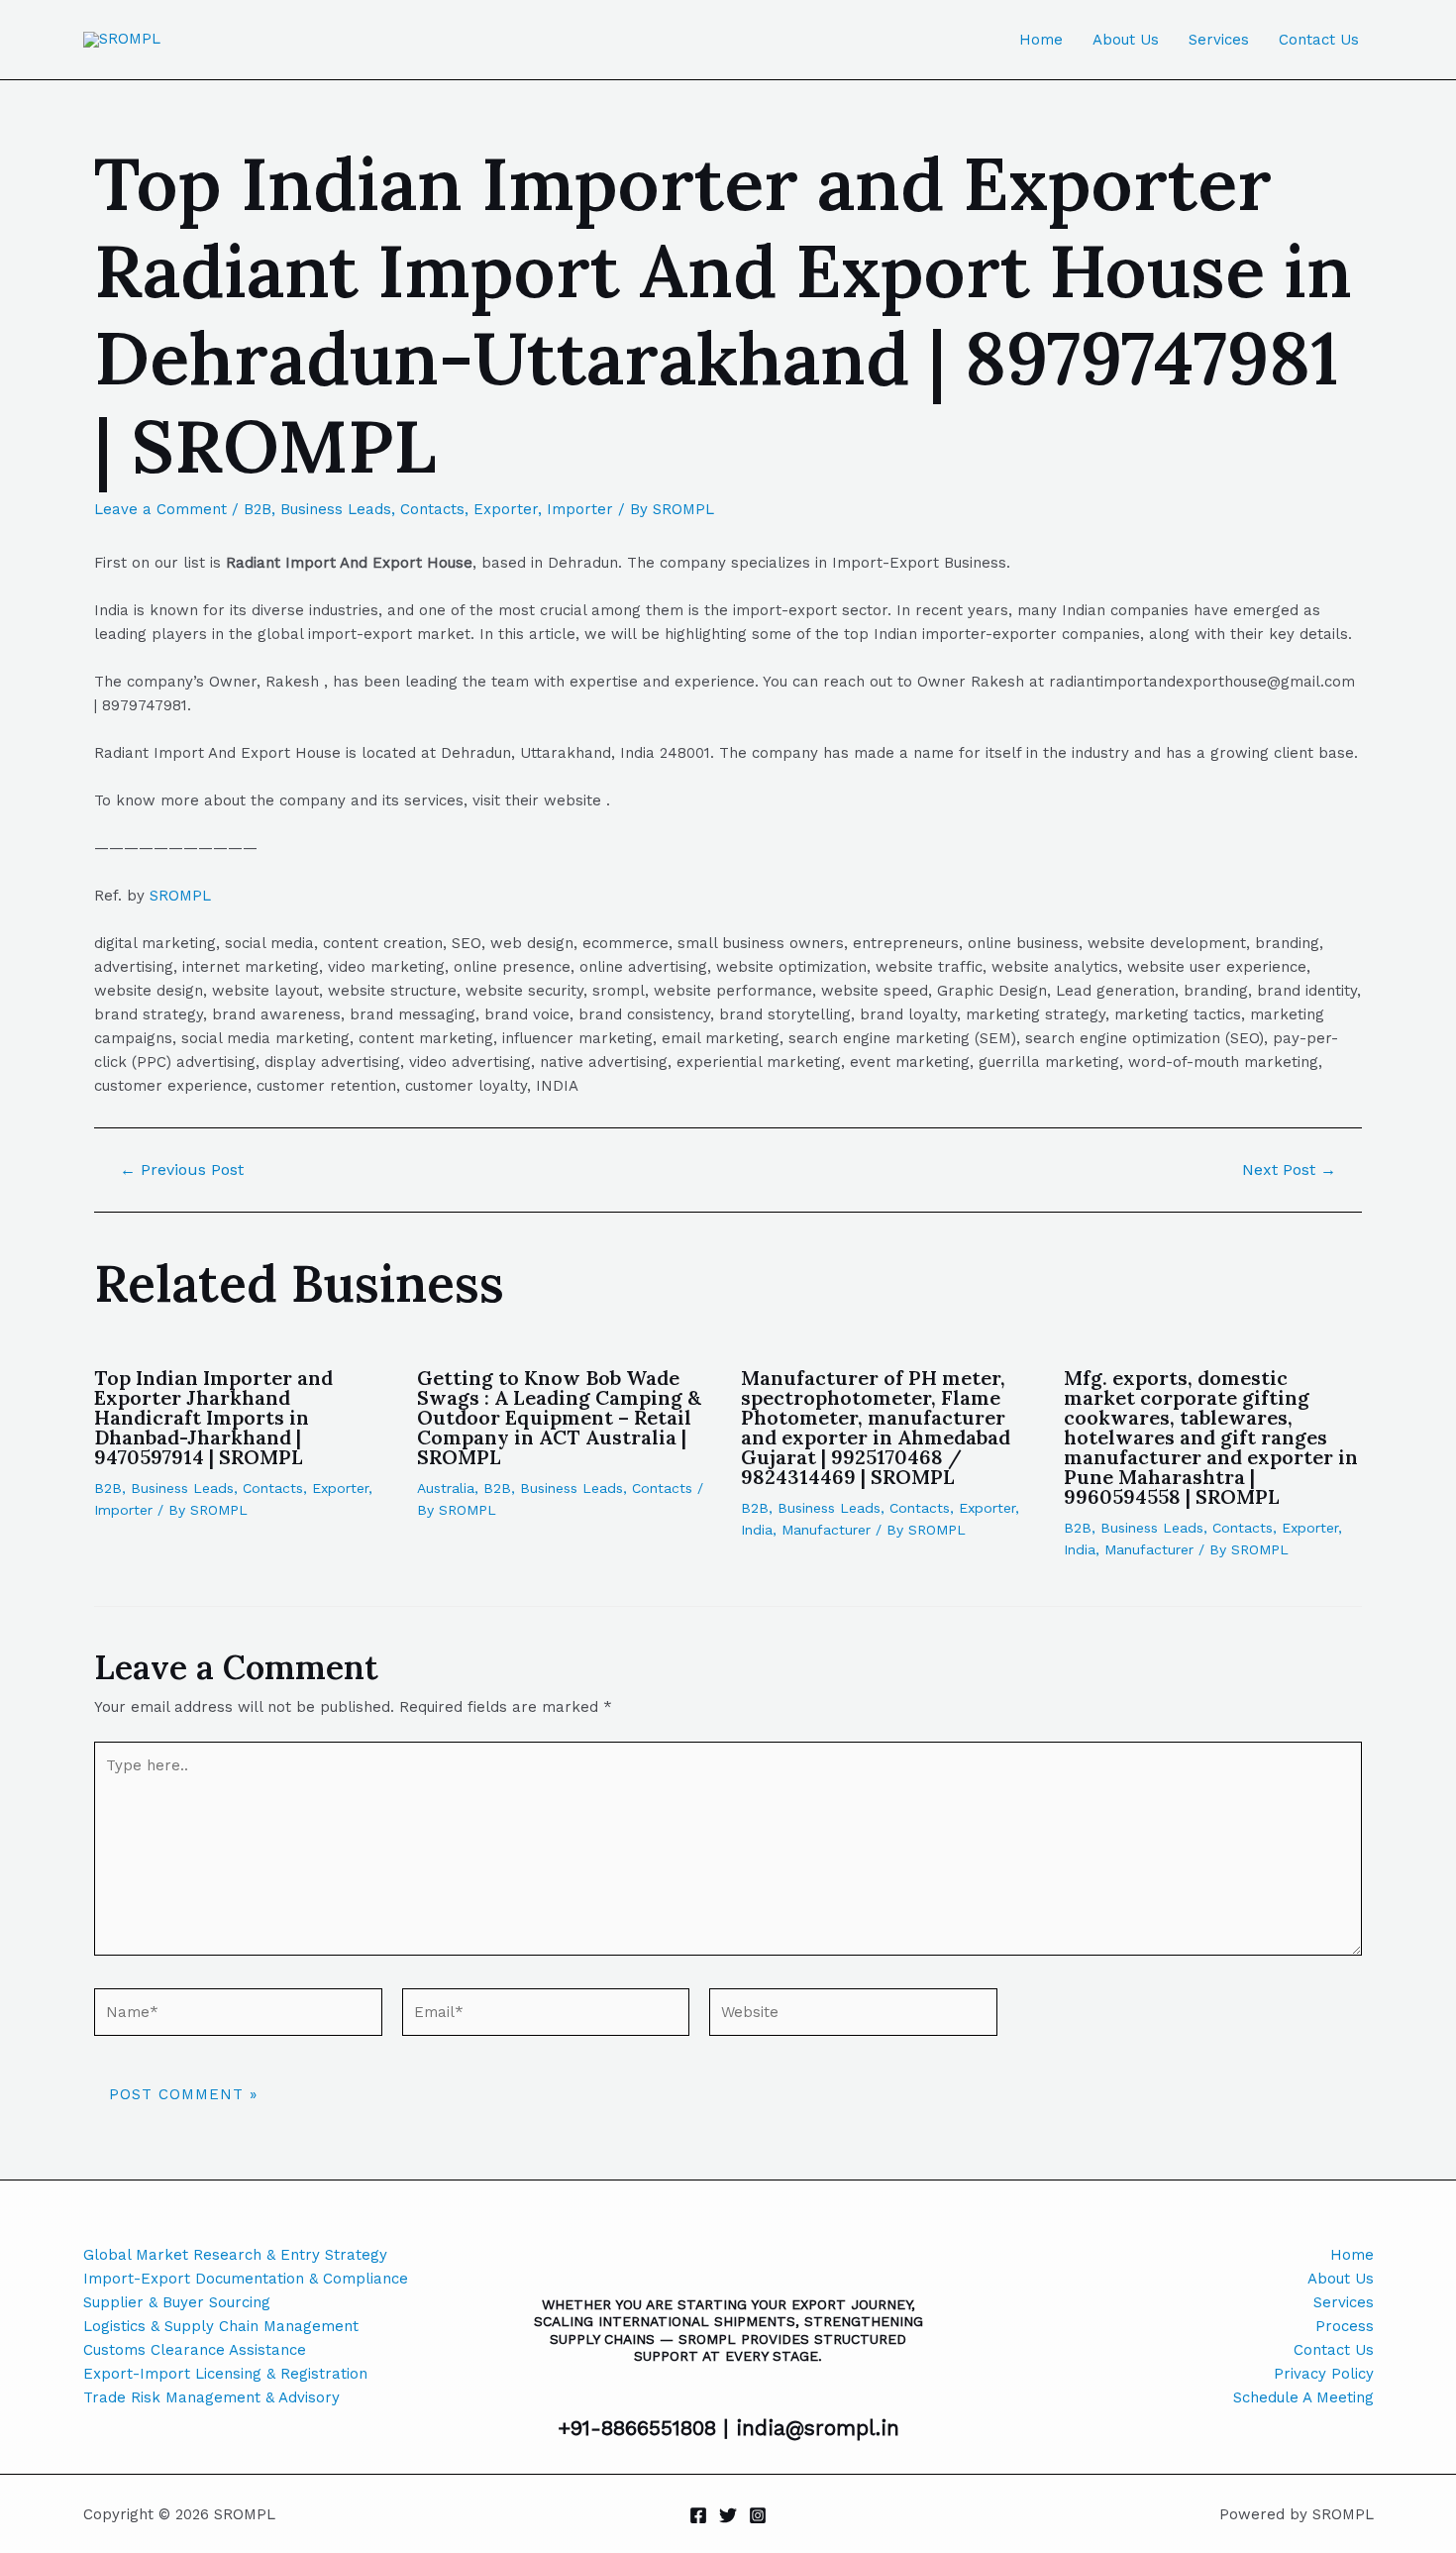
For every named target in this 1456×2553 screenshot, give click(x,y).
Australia (446, 1488)
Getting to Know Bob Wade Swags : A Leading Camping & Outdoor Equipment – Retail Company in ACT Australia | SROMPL (559, 1417)
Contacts (432, 509)
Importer (580, 509)
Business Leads (336, 509)
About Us (1126, 40)
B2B (258, 509)
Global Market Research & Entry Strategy (235, 2255)
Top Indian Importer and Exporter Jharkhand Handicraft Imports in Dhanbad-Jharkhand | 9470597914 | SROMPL (213, 1417)
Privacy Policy (1324, 2374)
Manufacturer (826, 1530)
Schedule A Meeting (1303, 2397)
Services (1219, 40)
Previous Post (182, 1170)
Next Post (1289, 1170)
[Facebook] (698, 2515)
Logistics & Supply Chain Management (221, 2326)
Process (1345, 2326)
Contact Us (1319, 40)
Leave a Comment (160, 509)
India (757, 1530)
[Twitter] (728, 2515)
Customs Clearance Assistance (195, 2350)
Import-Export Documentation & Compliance (246, 2279)
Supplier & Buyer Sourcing (177, 2302)
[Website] (853, 2016)
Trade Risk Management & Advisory (211, 2397)
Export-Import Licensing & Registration (225, 2374)
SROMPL (180, 896)
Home (1041, 40)
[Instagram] (758, 2515)
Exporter (506, 509)
